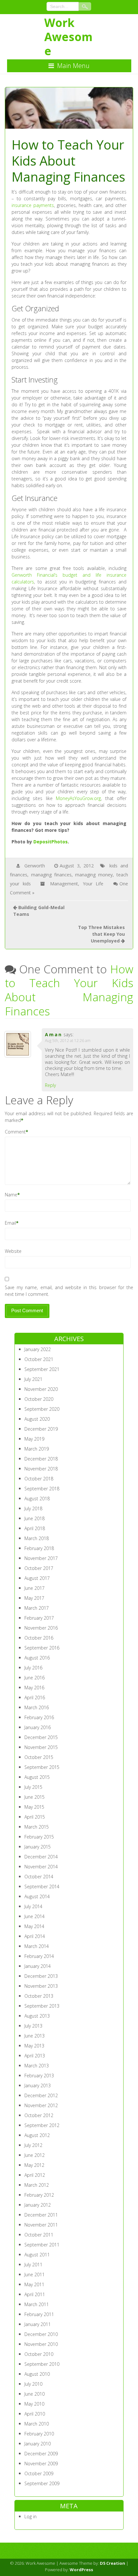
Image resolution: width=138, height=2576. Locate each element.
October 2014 (39, 1877)
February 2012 (39, 2195)
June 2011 (34, 2274)
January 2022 (38, 1349)
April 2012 (35, 2175)
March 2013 (37, 2066)
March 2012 (37, 2185)
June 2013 (34, 2036)
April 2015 (35, 1817)
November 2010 (41, 2344)
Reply (50, 1085)
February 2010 (39, 2434)
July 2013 (33, 2026)
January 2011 (38, 2324)
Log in (30, 2516)
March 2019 (37, 1449)
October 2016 (39, 1638)
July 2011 (33, 2265)
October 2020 (39, 1399)
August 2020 (37, 1419)
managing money (94, 875)
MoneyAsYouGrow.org (78, 798)
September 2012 (42, 2125)
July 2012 (33, 2145)
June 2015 (34, 1797)
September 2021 (42, 1369)
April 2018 (35, 1528)
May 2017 (34, 1598)
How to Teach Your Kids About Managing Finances (69, 990)
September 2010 (42, 2364)
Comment (15, 1132)
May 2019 (34, 1439)
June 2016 (34, 1678)
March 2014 (37, 1946)
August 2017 (37, 1578)
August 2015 (37, 1777)
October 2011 (39, 2235)
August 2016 (37, 1658)
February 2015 (39, 1837)
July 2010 (33, 2384)
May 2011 (34, 2284)
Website (13, 1251)
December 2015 (41, 1737)
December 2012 (41, 2095)
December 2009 (41, 2454)
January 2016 (38, 1727)
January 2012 (38, 2205)
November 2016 (41, 1628)
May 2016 (34, 1688)
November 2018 (41, 1469)
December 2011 (41, 2215)
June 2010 (34, 2394)
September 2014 (42, 1887)
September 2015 (42, 1767)
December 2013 (41, 1976)
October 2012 (39, 2115)
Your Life (93, 884)
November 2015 (41, 1747)
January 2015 (38, 1847)
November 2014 (41, 1867)
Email (10, 1223)
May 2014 (34, 1926)
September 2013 (42, 2006)
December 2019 (41, 1429)
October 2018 (39, 1479)
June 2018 (34, 1518)
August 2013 (37, 2016)
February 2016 (39, 1717)
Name (11, 1195)
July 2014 (33, 1906)
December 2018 (41, 1459)
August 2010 (37, 2374)
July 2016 (33, 1668)
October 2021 (39, 1359)
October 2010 (39, 2354)
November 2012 (41, 2105)
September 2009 (42, 2483)
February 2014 (39, 1956)
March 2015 (37, 1827)
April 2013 (35, 2056)
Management (64, 884)
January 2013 (38, 2085)
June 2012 (34, 2155)
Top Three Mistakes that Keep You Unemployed (101, 934)
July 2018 (33, 1508)
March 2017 (37, 1608)
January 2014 (38, 1966)
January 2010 (38, 2444)
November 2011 (41, 2225)
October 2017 (39, 1568)
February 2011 (39, 2314)
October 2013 (39, 1996)
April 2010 (35, 2414)
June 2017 (34, 1588)
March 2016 (37, 1707)
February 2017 (39, 1618)
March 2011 (37, 2304)
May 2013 (34, 2046)
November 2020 (41, 1389)
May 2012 (34, 2165)
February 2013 (39, 2076)
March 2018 (37, 1538)
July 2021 (33, 1379)
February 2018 (39, 1548)
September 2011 (42, 2245)
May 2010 (34, 2404)
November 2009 (41, 2464)
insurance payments (33, 205)
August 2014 (37, 1896)
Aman (54, 1034)
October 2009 (39, 2473)
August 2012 (37, 2135)
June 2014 (34, 1916)
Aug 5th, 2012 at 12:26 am (68, 1041)
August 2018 (37, 1499)
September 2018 (42, 1489)
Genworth (35, 866)
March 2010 (37, 2424)
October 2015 (39, 1757)
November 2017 (41, 1558)
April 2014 (35, 1936)
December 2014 (41, 1857)
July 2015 (33, 1787)
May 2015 (34, 1807)
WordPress (81, 2570)
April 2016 (35, 1697)
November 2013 (41, 1986)
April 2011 (35, 2294)
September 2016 (42, 1648)
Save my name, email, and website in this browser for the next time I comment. (69, 1291)
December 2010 (41, 2334)
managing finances (51, 875)
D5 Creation (112, 2563)
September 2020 (42, 1409)
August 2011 (37, 2255)
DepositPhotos (51, 842)
